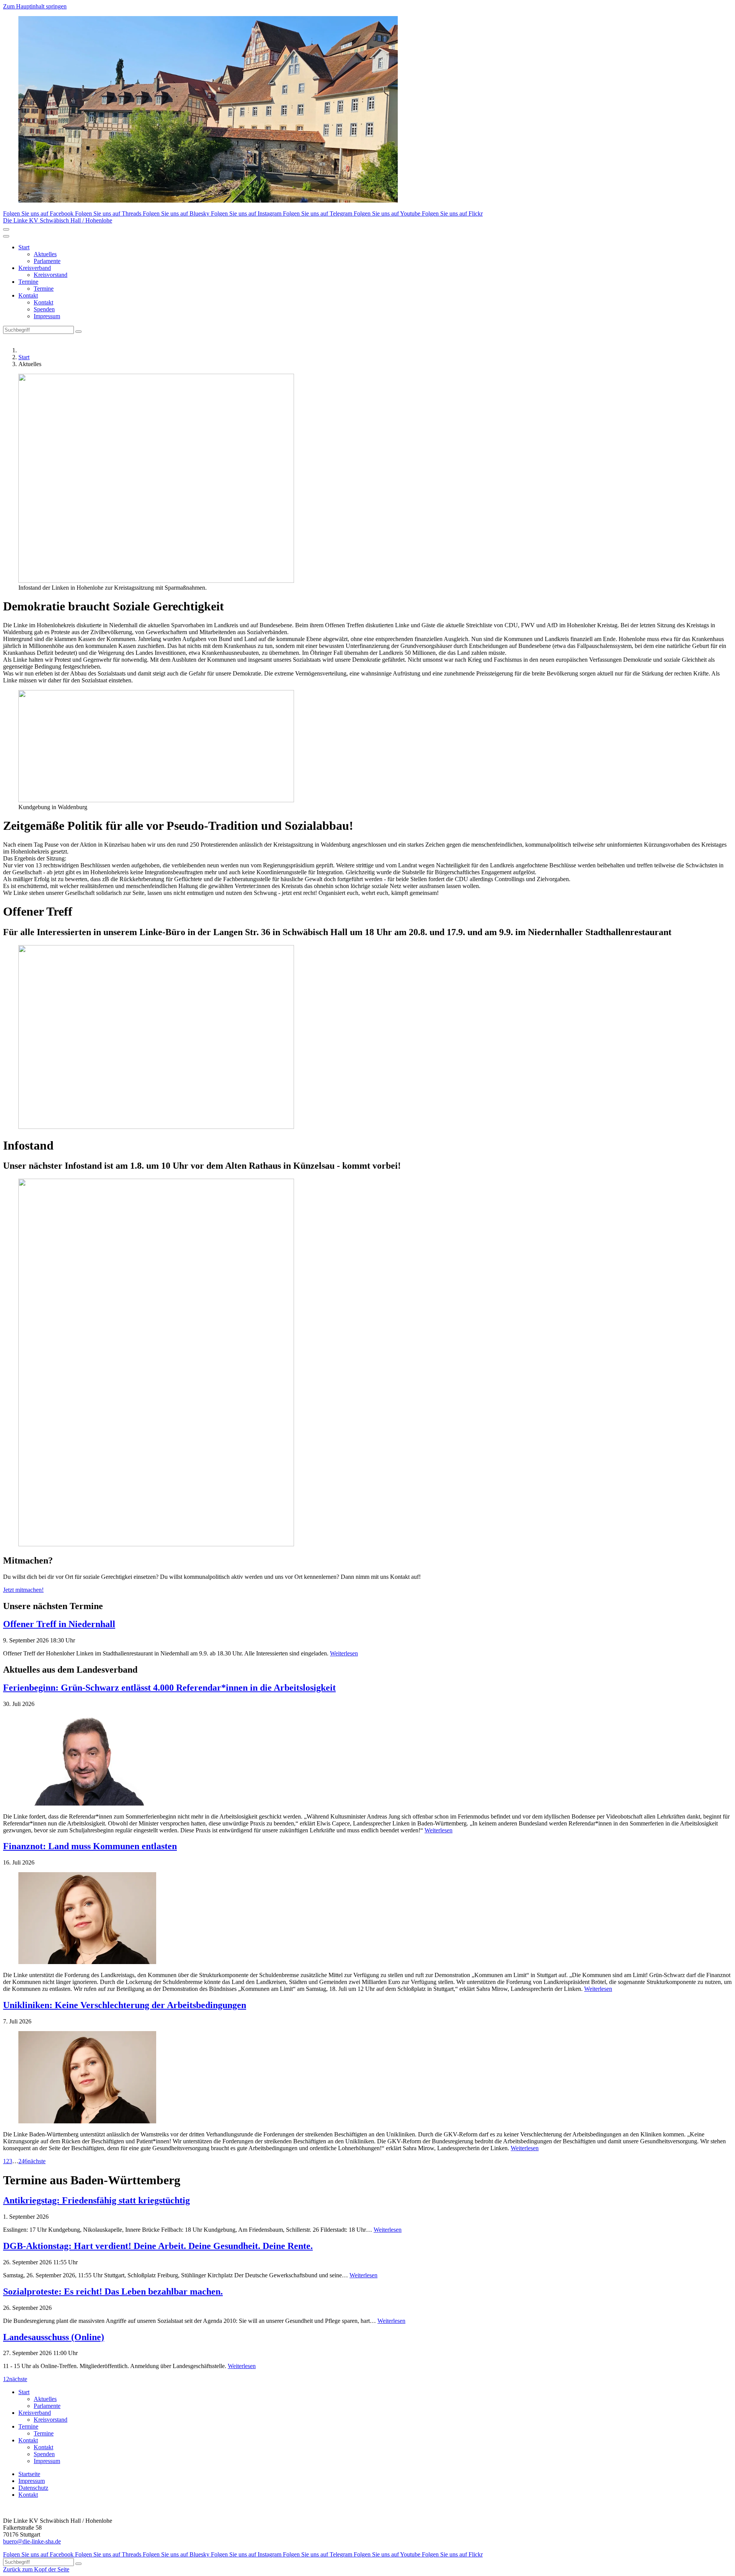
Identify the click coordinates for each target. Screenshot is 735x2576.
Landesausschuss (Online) (54, 2337)
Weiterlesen (344, 1653)
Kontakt (28, 295)
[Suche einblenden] (6, 229)
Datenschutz (33, 2488)
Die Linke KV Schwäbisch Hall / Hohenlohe (58, 220)
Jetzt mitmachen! (23, 1590)
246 (23, 2161)
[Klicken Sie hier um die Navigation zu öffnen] (6, 236)
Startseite (29, 2474)
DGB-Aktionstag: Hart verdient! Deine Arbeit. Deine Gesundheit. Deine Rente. (158, 2246)
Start (24, 247)
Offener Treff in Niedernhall (59, 1624)
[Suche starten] (78, 332)
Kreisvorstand (51, 275)
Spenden (44, 309)
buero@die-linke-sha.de (32, 2541)
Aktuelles (45, 254)
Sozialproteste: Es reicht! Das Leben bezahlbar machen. (113, 2291)
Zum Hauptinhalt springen (35, 6)
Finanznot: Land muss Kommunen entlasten (90, 1846)
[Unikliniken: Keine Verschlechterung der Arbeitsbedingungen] (367, 2078)
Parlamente (47, 261)
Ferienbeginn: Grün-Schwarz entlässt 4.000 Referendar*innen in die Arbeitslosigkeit (169, 1688)
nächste (37, 2161)
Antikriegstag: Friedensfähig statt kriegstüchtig (96, 2200)
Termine (28, 282)
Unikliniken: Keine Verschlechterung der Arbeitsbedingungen (125, 2005)
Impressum (47, 316)
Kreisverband (35, 268)
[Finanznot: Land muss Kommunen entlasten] (367, 1919)
